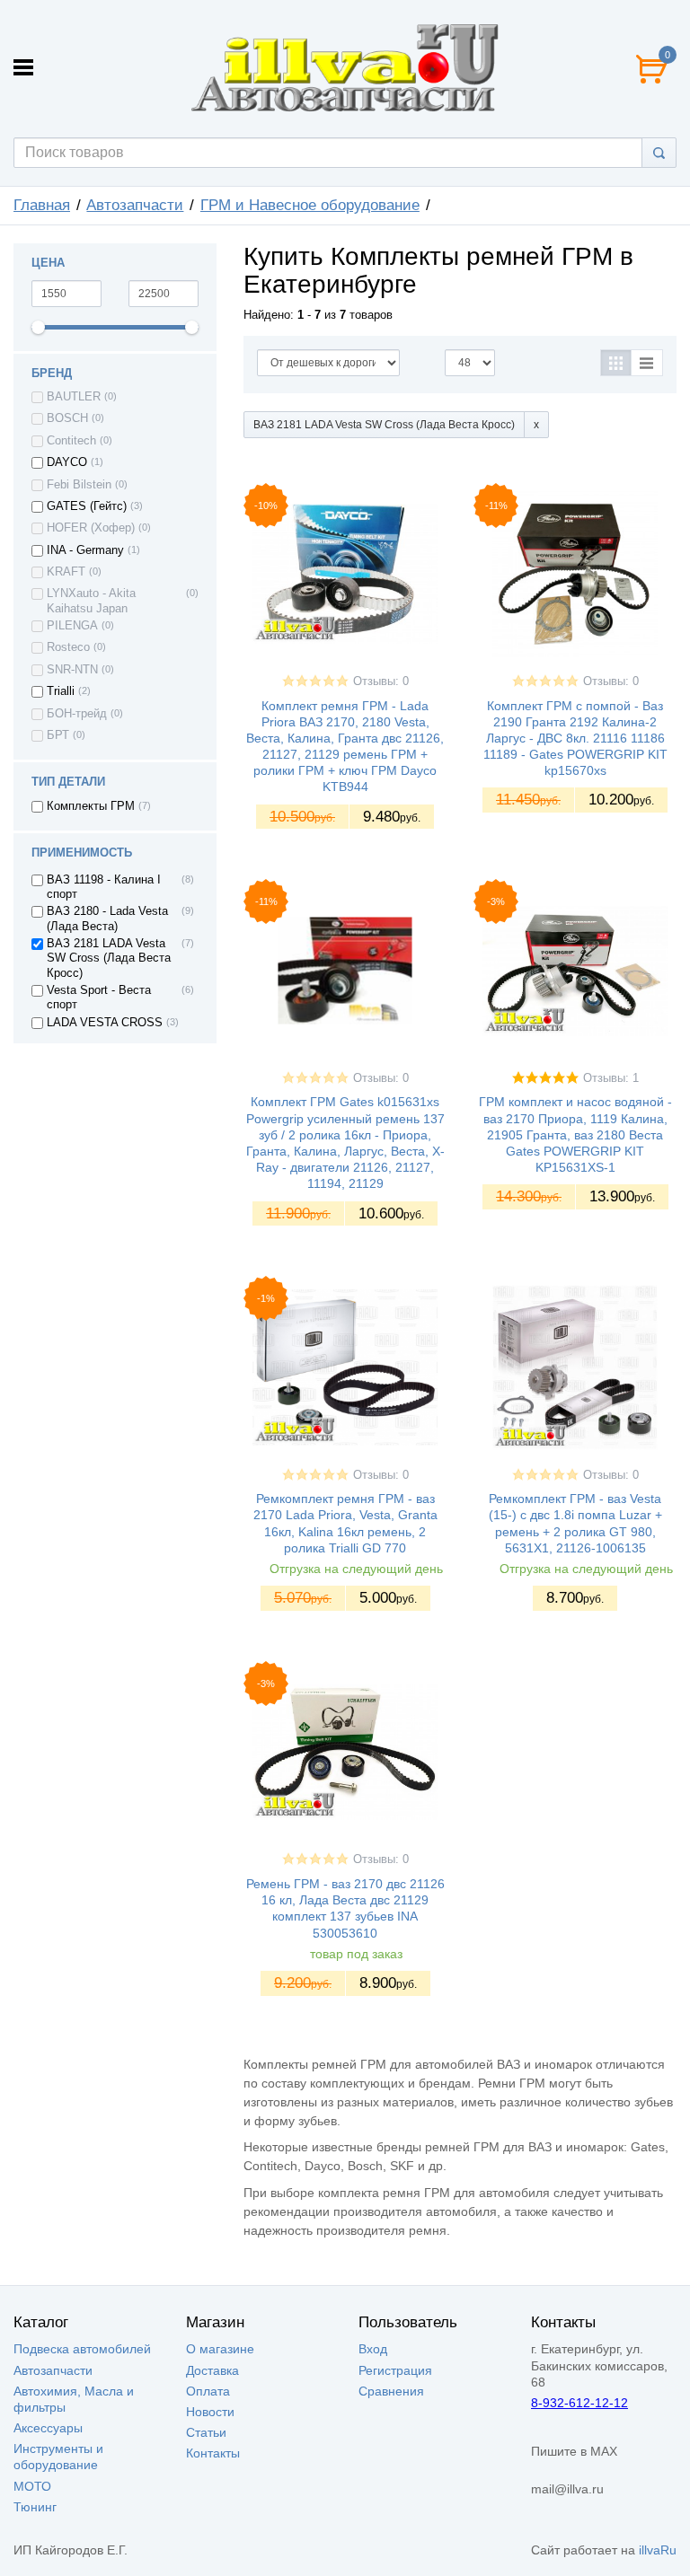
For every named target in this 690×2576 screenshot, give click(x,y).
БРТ (58, 735)
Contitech (71, 441)
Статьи (206, 2432)
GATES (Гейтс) (87, 506)
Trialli (61, 691)
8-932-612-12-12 (579, 2403)
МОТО (32, 2486)
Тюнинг (35, 2507)
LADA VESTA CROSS (105, 1023)
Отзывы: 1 (611, 1078)
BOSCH (67, 418)
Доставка (212, 2370)
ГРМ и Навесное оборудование (310, 205)
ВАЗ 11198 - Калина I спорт (104, 887)
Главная (42, 205)
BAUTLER (74, 397)
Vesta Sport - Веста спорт (99, 998)
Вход (373, 2349)
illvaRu (658, 2550)
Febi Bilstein (79, 485)
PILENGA (72, 626)
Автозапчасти (135, 205)
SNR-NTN (72, 670)
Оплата (208, 2391)
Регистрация (395, 2370)
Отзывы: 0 (381, 681)
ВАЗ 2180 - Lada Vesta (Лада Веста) (107, 919)
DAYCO (67, 462)
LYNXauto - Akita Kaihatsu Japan (91, 601)
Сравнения (391, 2391)
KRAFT (66, 572)
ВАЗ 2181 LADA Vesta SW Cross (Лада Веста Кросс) (109, 958)
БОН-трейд (77, 714)
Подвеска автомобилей (82, 2349)
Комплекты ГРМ (91, 806)
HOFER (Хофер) (91, 528)
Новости (210, 2412)
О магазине (220, 2349)
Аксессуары (48, 2428)
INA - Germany (85, 550)
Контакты (213, 2453)
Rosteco (68, 647)
